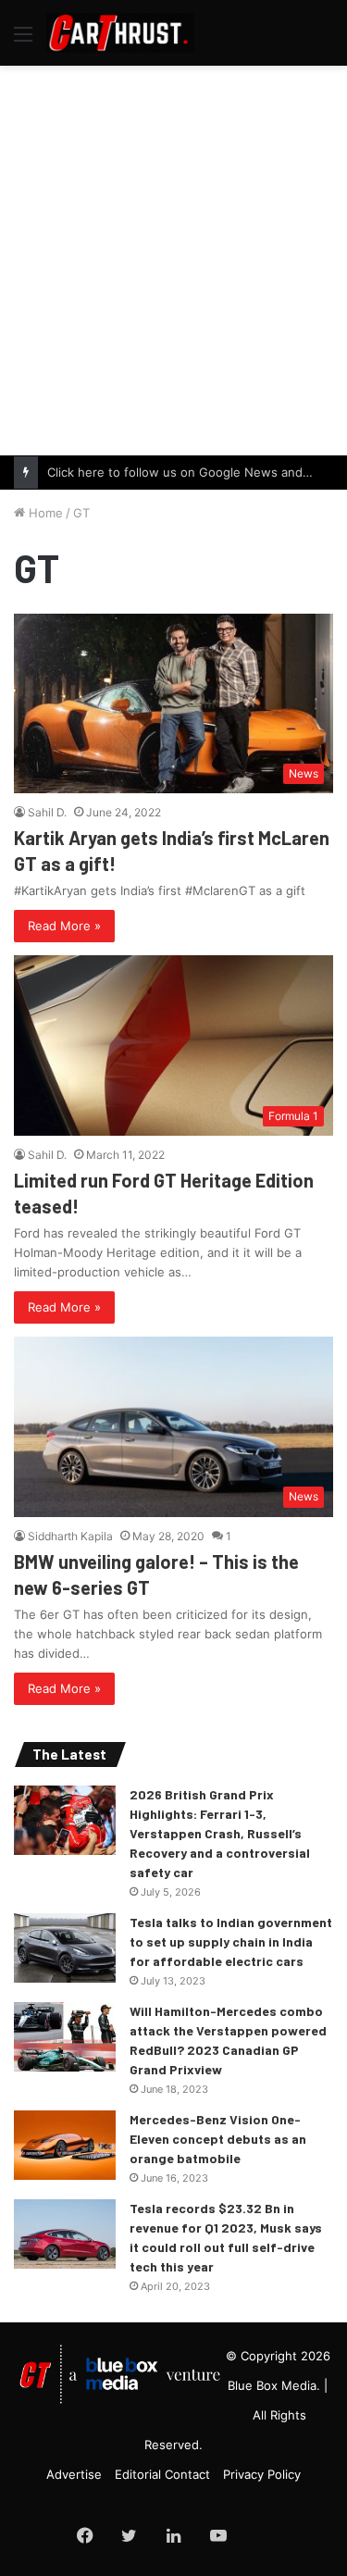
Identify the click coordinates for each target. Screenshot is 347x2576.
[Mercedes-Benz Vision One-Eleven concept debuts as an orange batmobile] (65, 2145)
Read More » (64, 926)
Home (44, 513)
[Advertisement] (173, 258)
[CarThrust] (120, 33)
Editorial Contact (162, 2474)
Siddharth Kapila (70, 1536)
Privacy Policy (262, 2474)
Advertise (74, 2474)
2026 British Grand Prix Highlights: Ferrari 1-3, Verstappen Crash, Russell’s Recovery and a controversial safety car (220, 1833)
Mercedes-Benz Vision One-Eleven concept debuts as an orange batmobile (218, 2139)
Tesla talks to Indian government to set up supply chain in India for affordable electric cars (231, 1941)
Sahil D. (47, 812)
